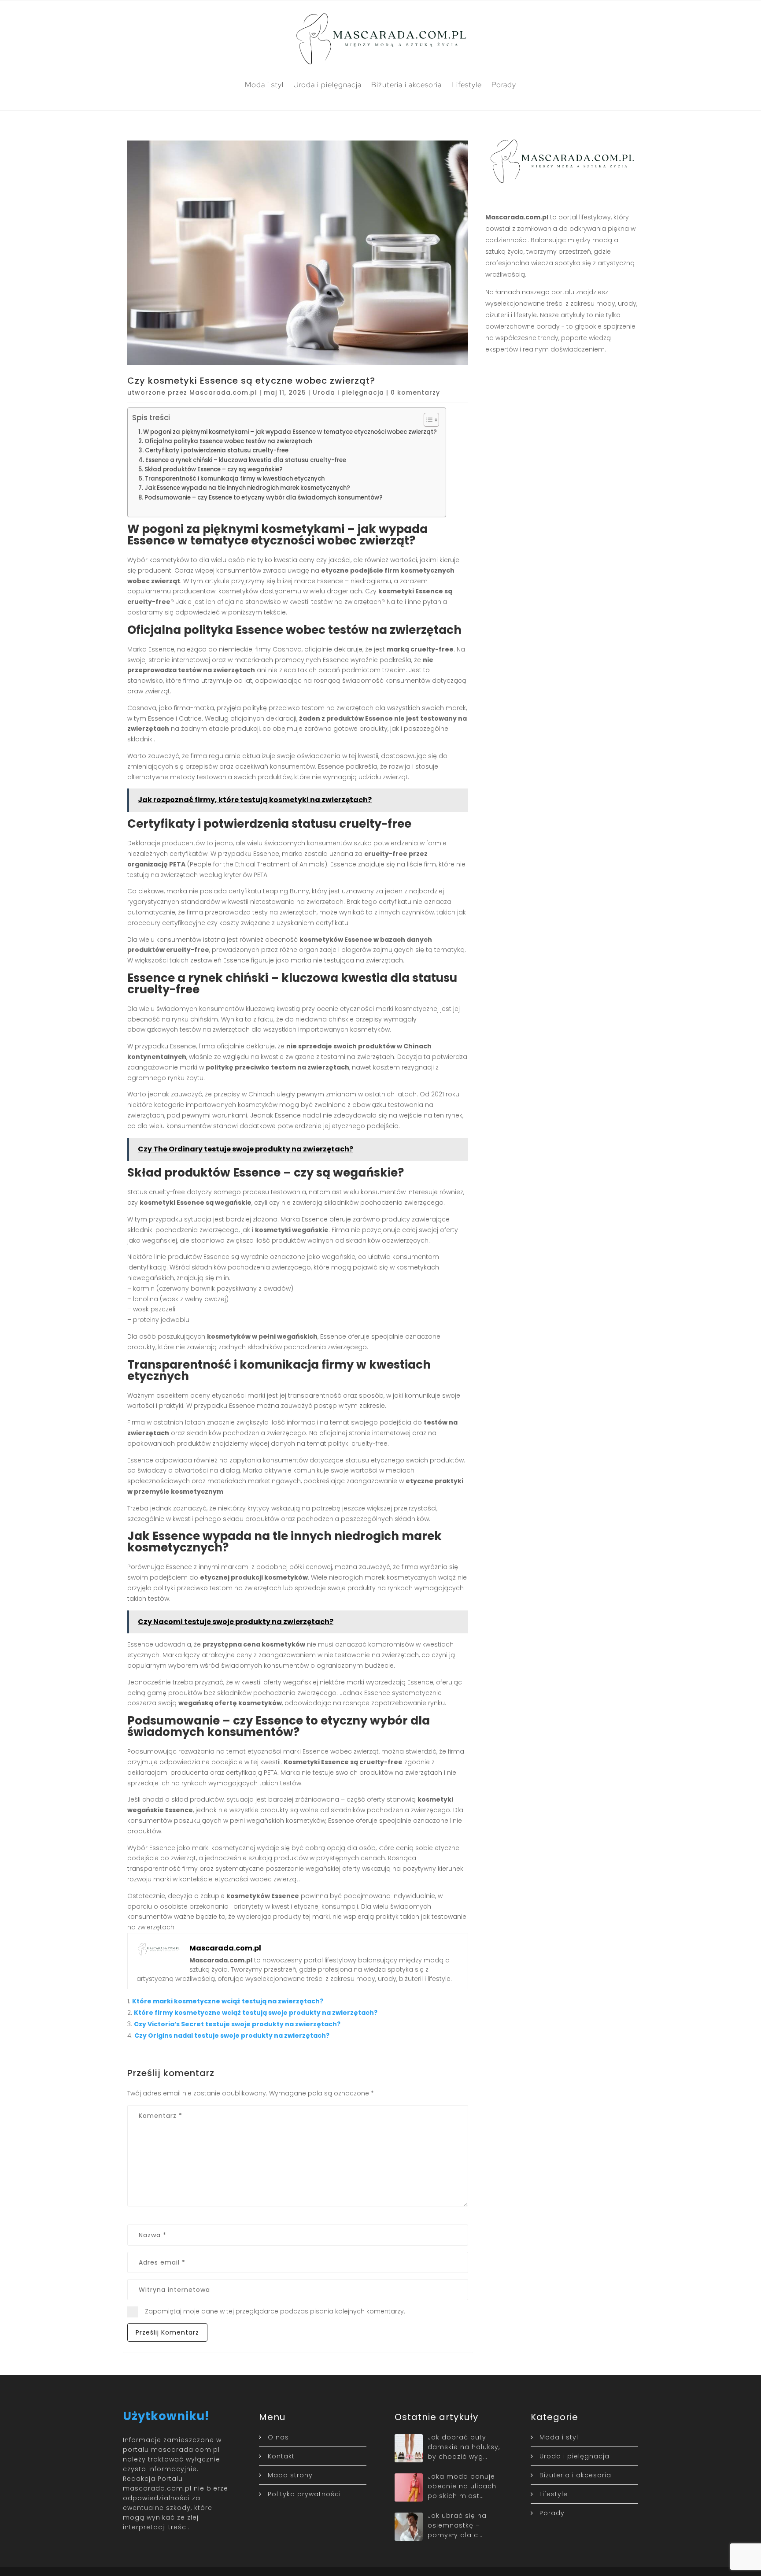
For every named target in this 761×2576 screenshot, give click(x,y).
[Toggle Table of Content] (427, 420)
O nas (278, 2437)
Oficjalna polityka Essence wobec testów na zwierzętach (228, 441)
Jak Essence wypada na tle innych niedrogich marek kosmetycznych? (247, 488)
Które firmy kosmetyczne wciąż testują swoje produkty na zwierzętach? (256, 2013)
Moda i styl (264, 85)
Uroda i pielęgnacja (327, 85)
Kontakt (281, 2456)
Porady (504, 85)
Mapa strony (290, 2475)
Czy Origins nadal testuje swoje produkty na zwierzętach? (232, 2036)
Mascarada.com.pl (223, 392)
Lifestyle (467, 85)
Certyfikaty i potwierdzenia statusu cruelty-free (217, 450)
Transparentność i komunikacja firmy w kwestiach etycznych (235, 479)
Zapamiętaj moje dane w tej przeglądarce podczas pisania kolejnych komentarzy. (275, 2311)
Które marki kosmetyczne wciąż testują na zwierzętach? (228, 2001)
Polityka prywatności (304, 2494)
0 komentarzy (415, 392)
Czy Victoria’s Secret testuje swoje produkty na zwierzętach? (237, 2024)
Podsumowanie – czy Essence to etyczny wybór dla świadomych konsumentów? (264, 498)
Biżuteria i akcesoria (406, 85)
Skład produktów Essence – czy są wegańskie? (214, 469)
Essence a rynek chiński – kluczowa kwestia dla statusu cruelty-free (246, 460)
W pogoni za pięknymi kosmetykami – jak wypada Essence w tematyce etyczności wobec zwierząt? (290, 432)
